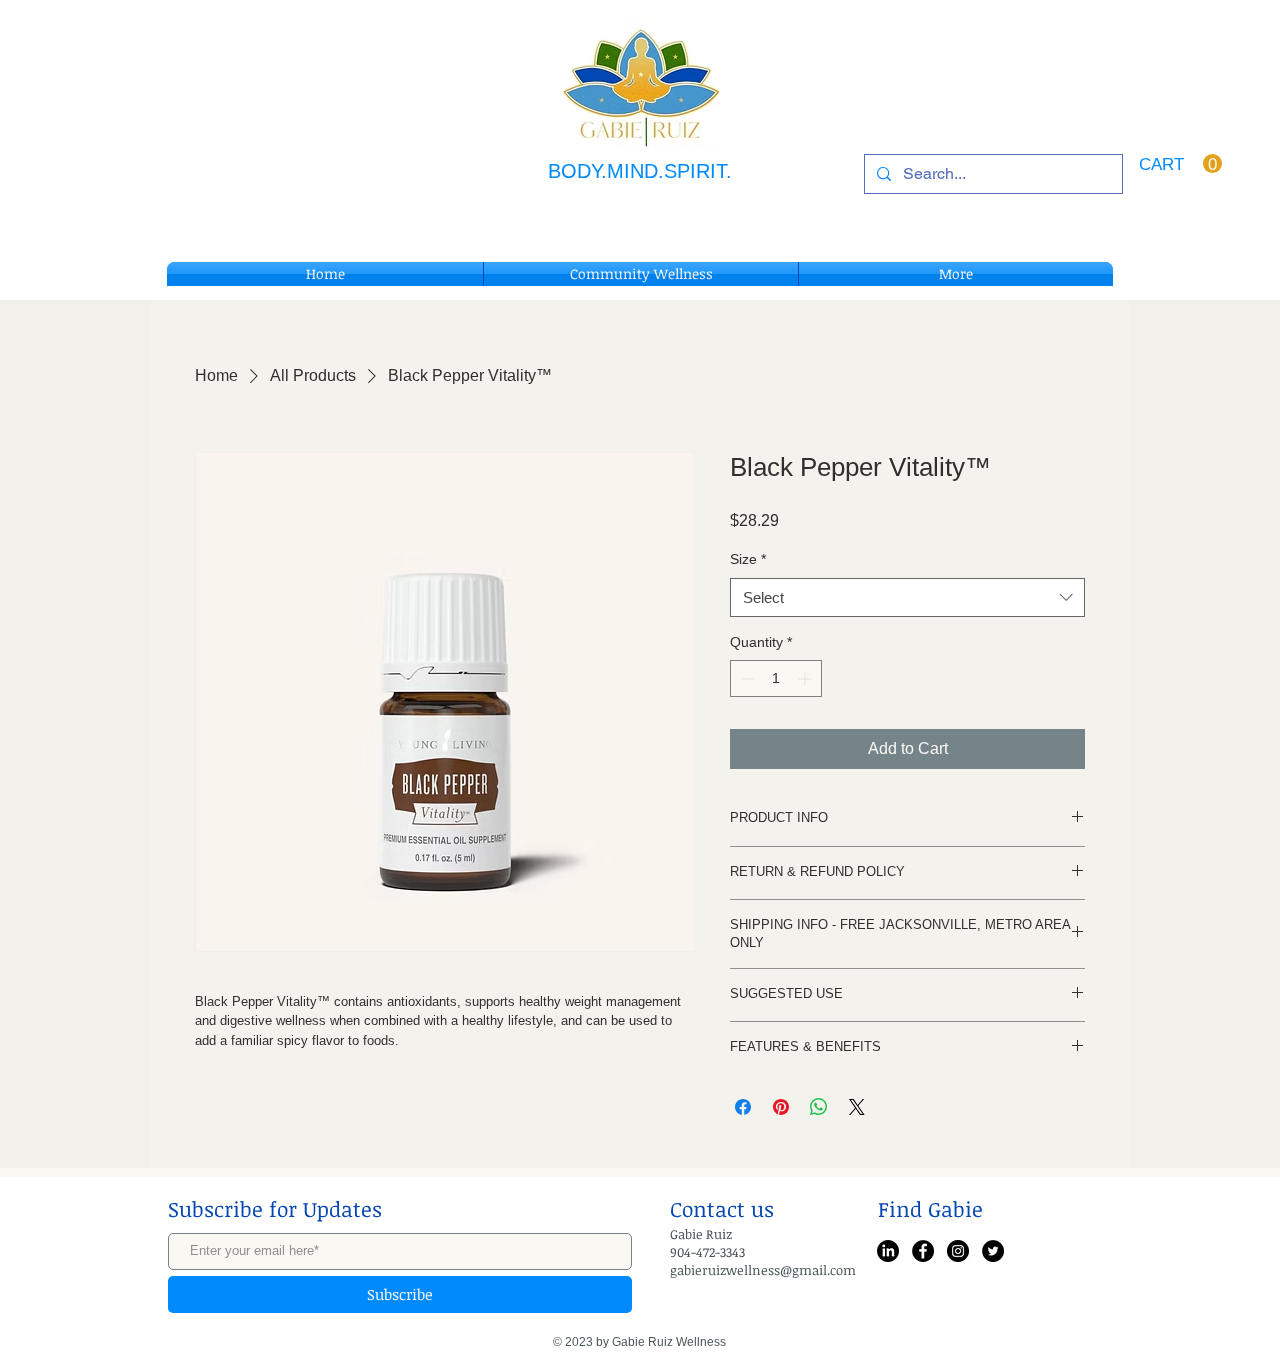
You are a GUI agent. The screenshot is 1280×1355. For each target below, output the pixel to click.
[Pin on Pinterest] (781, 1107)
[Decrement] (745, 678)
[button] (1180, 164)
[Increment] (806, 678)
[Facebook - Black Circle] (923, 1251)
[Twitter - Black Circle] (993, 1251)
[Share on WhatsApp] (819, 1107)
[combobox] (907, 597)
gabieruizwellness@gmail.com (763, 1270)
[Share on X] (857, 1107)
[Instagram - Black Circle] (958, 1251)
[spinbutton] (776, 678)
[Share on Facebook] (743, 1107)
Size (748, 559)
